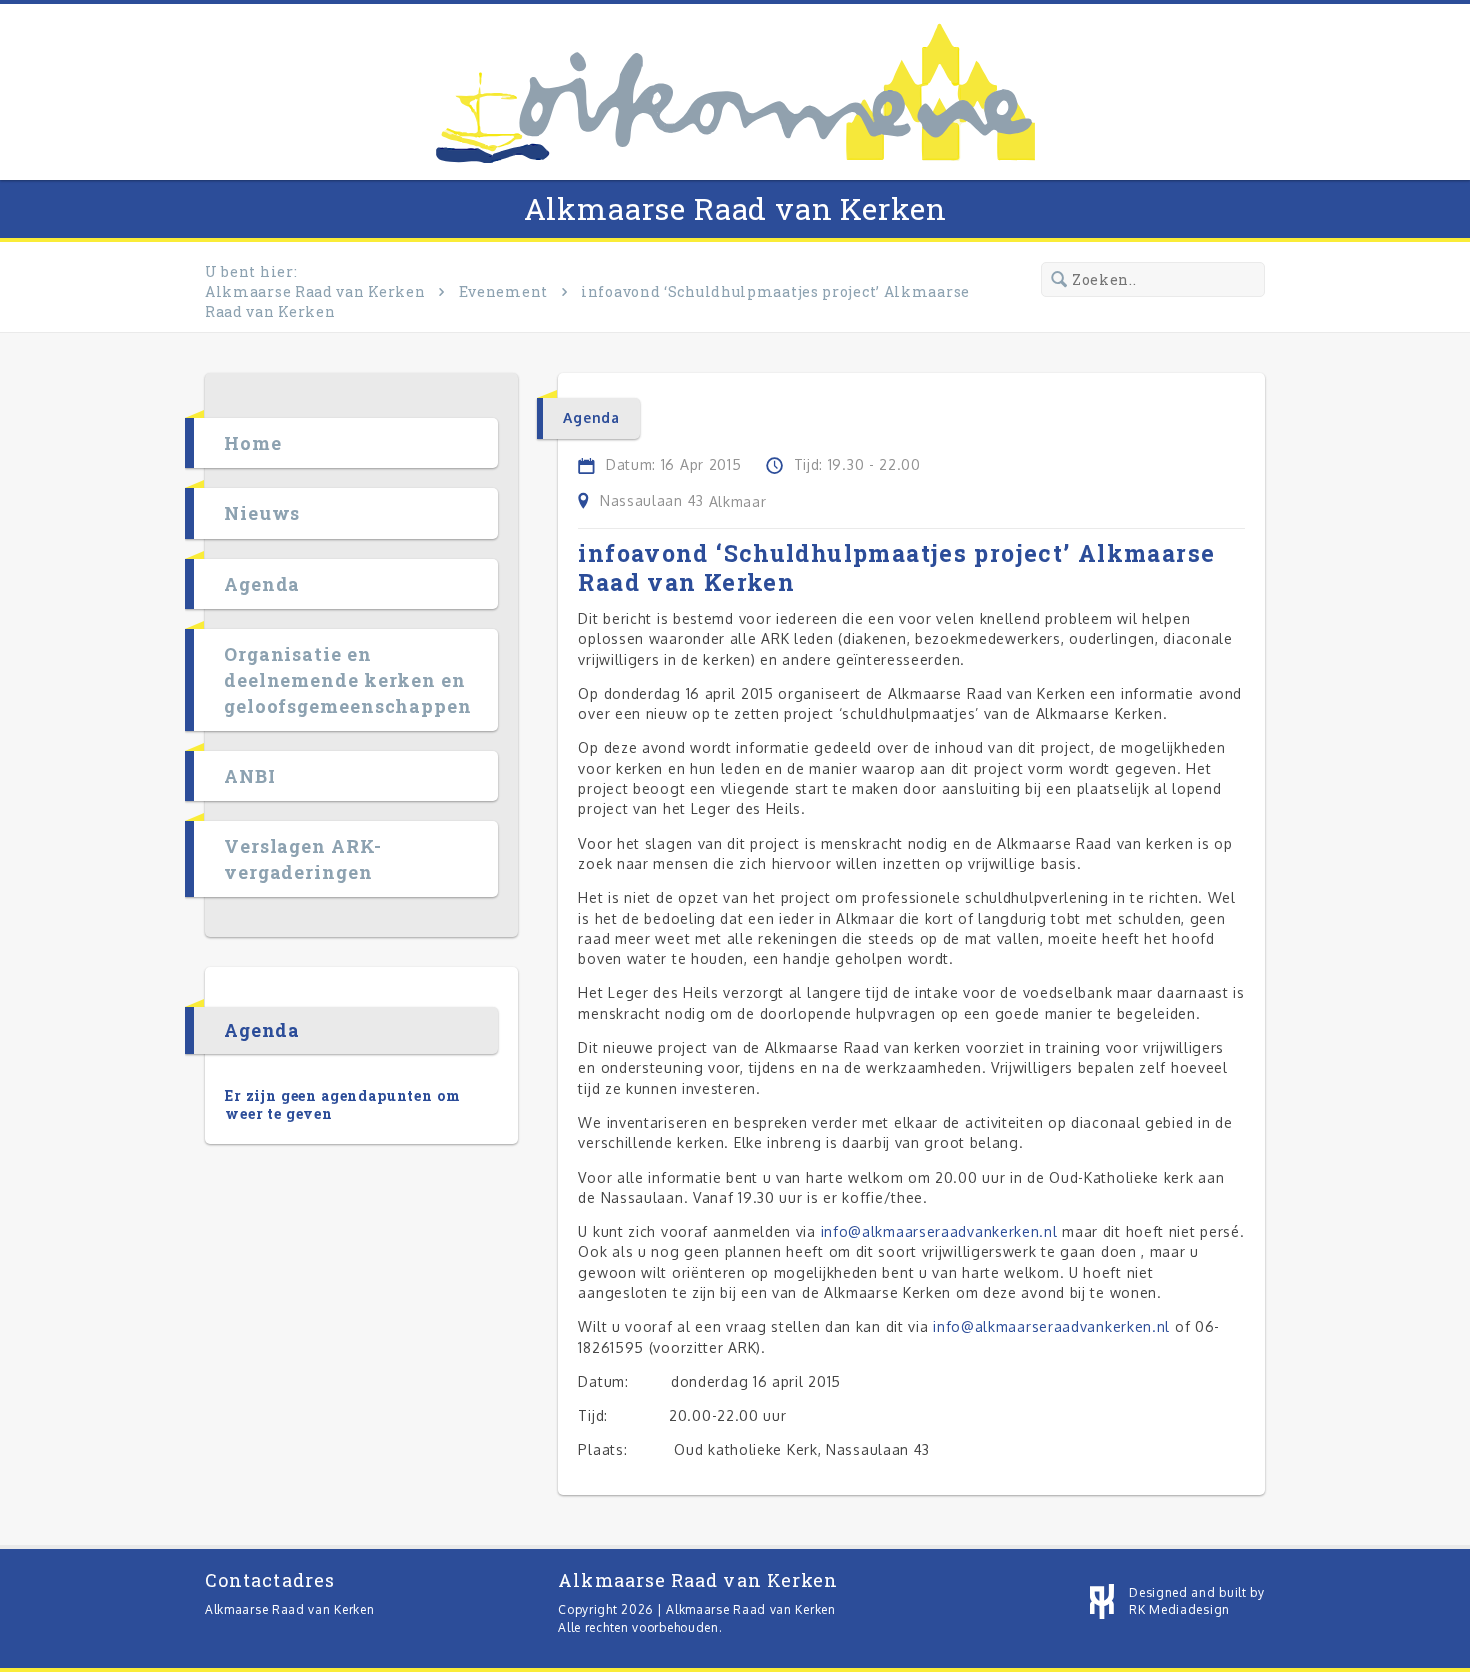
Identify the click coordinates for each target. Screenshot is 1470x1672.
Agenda (262, 584)
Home (253, 443)
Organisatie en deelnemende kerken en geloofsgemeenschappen (348, 680)
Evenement (503, 291)
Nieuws (262, 513)
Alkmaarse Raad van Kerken (735, 208)
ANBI (250, 776)
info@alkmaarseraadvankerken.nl (939, 1231)
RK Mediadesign (1179, 1609)
